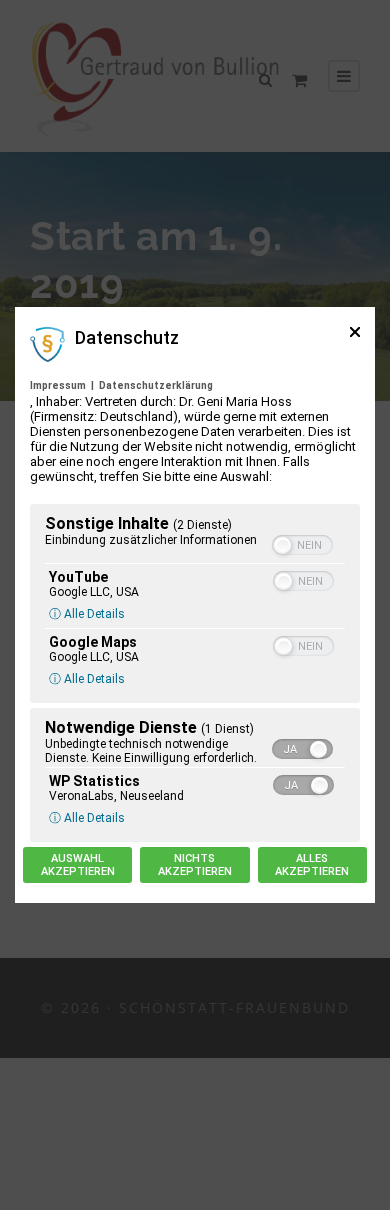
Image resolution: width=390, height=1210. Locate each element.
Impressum (58, 385)
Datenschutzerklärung (156, 385)
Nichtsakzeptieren (195, 865)
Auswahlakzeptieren (78, 865)
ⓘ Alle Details (87, 614)
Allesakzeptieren (312, 865)
